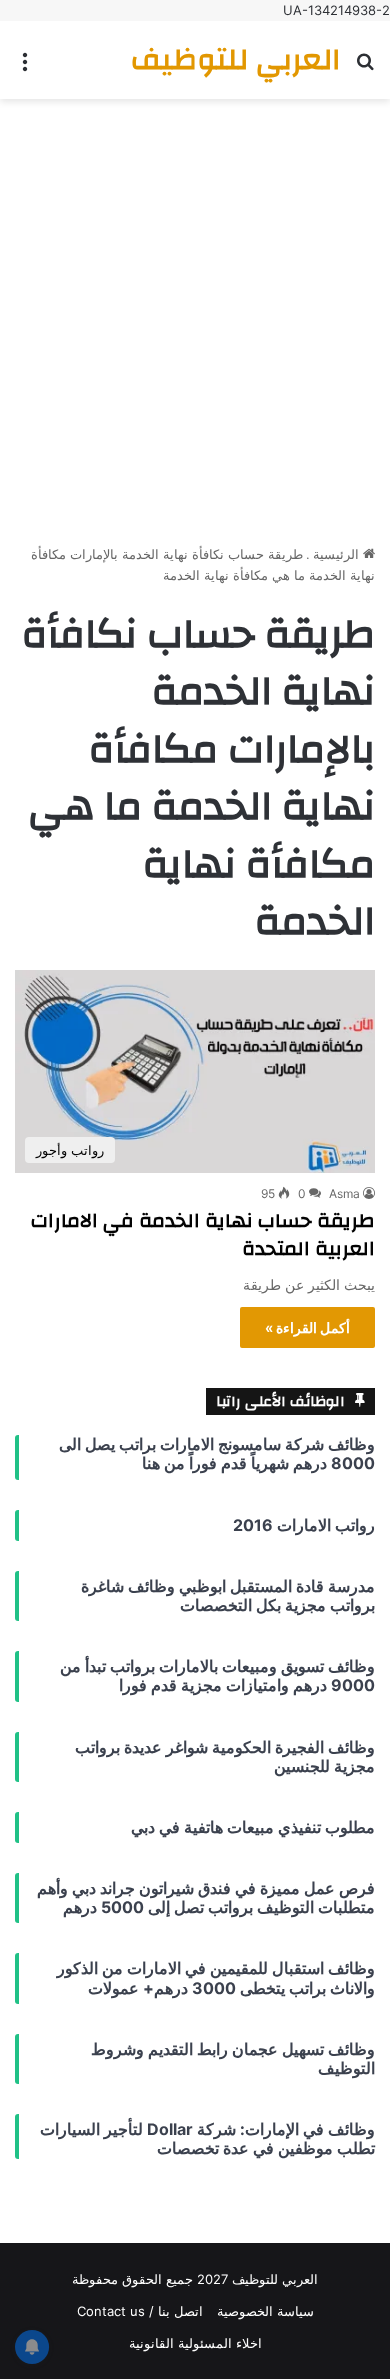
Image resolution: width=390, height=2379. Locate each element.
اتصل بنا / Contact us (140, 2311)
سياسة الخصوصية (265, 2311)
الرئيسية (338, 554)
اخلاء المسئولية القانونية (195, 2343)
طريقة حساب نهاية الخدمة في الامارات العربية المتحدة (203, 1234)
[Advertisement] (195, 314)
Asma (344, 1193)
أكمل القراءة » (307, 1327)
